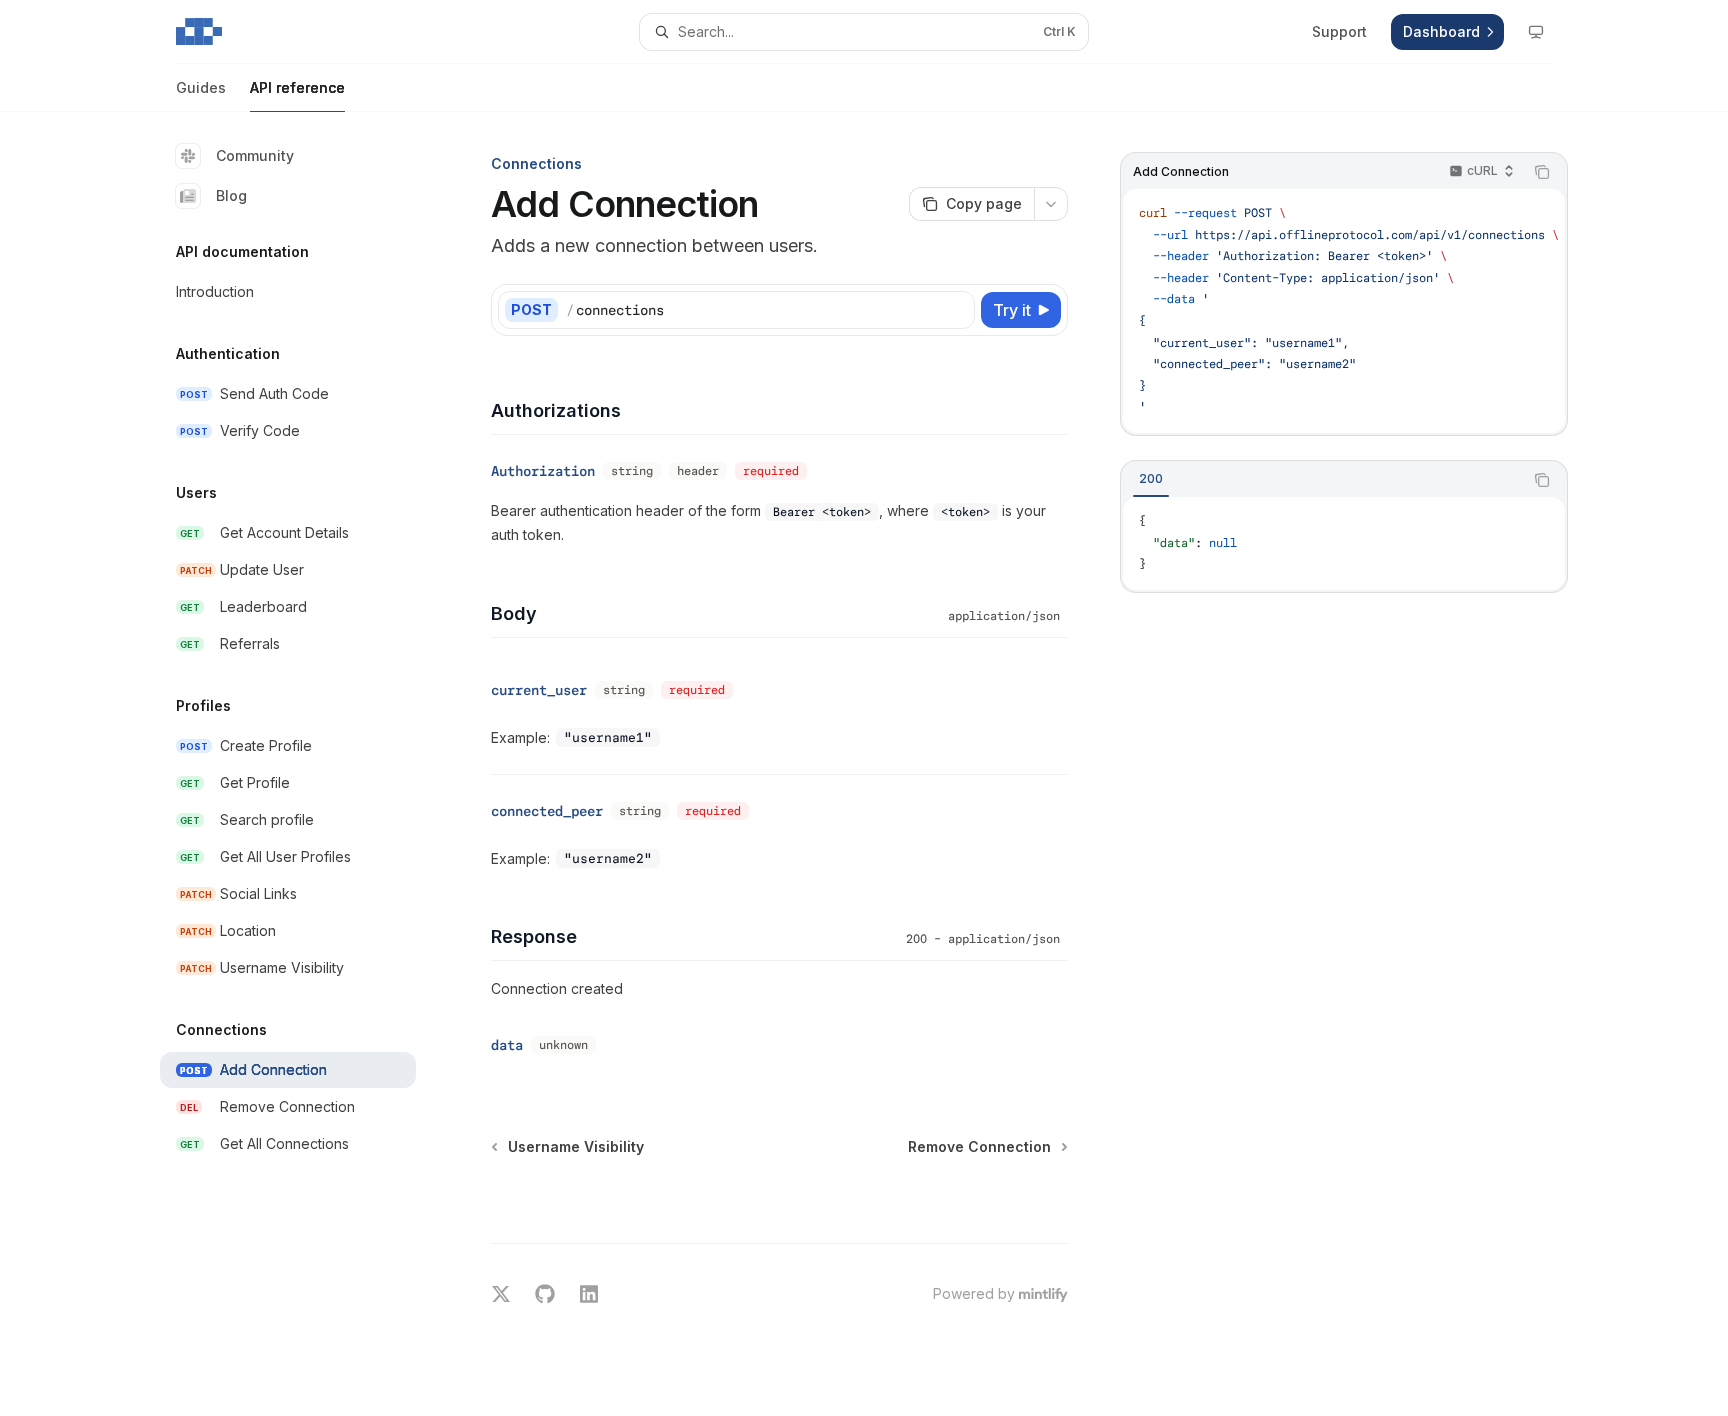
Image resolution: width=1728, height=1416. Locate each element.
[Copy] (956, 310)
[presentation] (1344, 311)
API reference (297, 87)
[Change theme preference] (1536, 32)
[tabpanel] (1344, 543)
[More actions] (1051, 204)
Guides (201, 87)
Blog (231, 195)
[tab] (1151, 479)
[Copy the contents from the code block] (1542, 172)
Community (255, 155)
